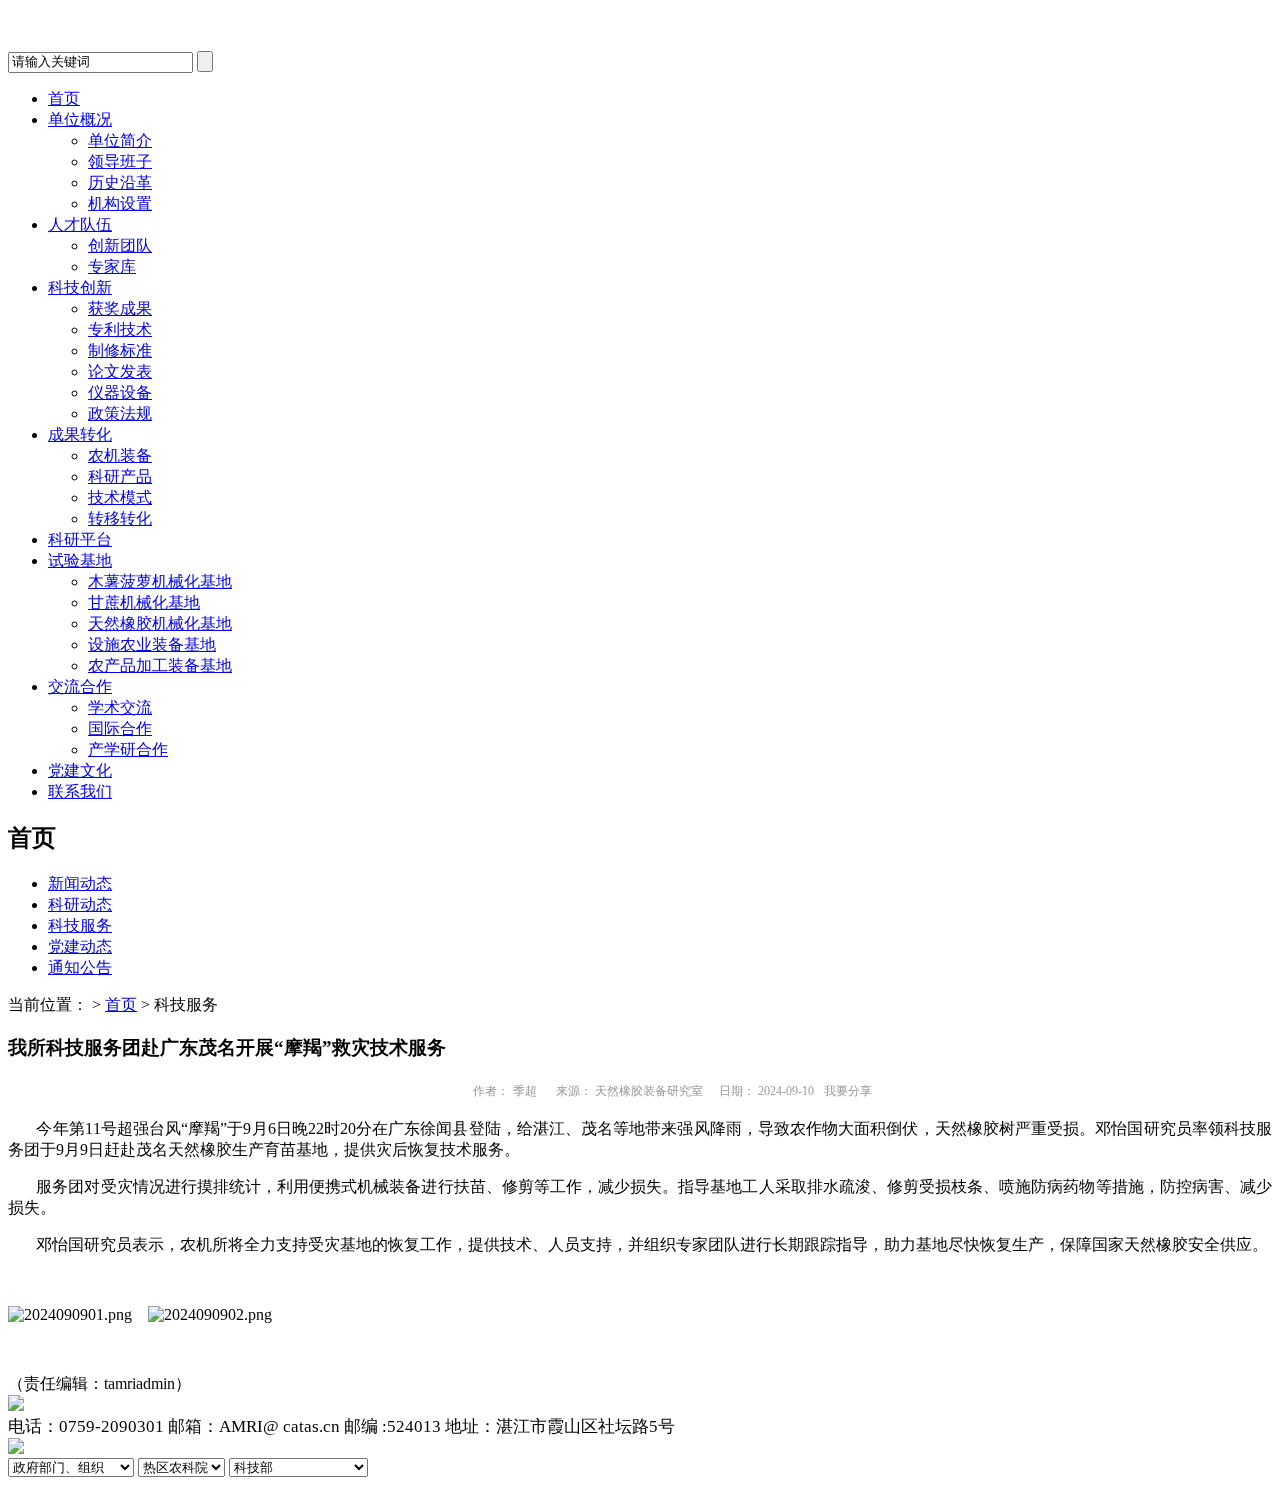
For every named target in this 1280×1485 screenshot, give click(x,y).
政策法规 (120, 413)
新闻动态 (80, 883)
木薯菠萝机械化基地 (160, 581)
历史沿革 (120, 182)
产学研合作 (128, 749)
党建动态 (80, 946)
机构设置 (120, 203)
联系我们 (80, 791)
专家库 (112, 266)
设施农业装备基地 (152, 644)
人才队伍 (80, 224)
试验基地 (80, 560)
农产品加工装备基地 (160, 665)
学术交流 (120, 707)
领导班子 (120, 161)
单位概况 (80, 119)
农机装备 (120, 455)
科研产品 (120, 476)
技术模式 (120, 497)
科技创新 (80, 287)
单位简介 (120, 140)
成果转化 (80, 434)
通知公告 (80, 967)
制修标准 (120, 350)
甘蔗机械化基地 (144, 602)
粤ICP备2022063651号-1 (770, 1426)
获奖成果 (120, 308)
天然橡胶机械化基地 (160, 623)
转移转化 (120, 518)
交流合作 (80, 686)
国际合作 (120, 728)
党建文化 (80, 770)
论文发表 (120, 371)
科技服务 (80, 925)
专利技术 (120, 329)
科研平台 (80, 539)
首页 (64, 98)
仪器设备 (120, 392)
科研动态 (80, 904)
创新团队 (120, 245)
